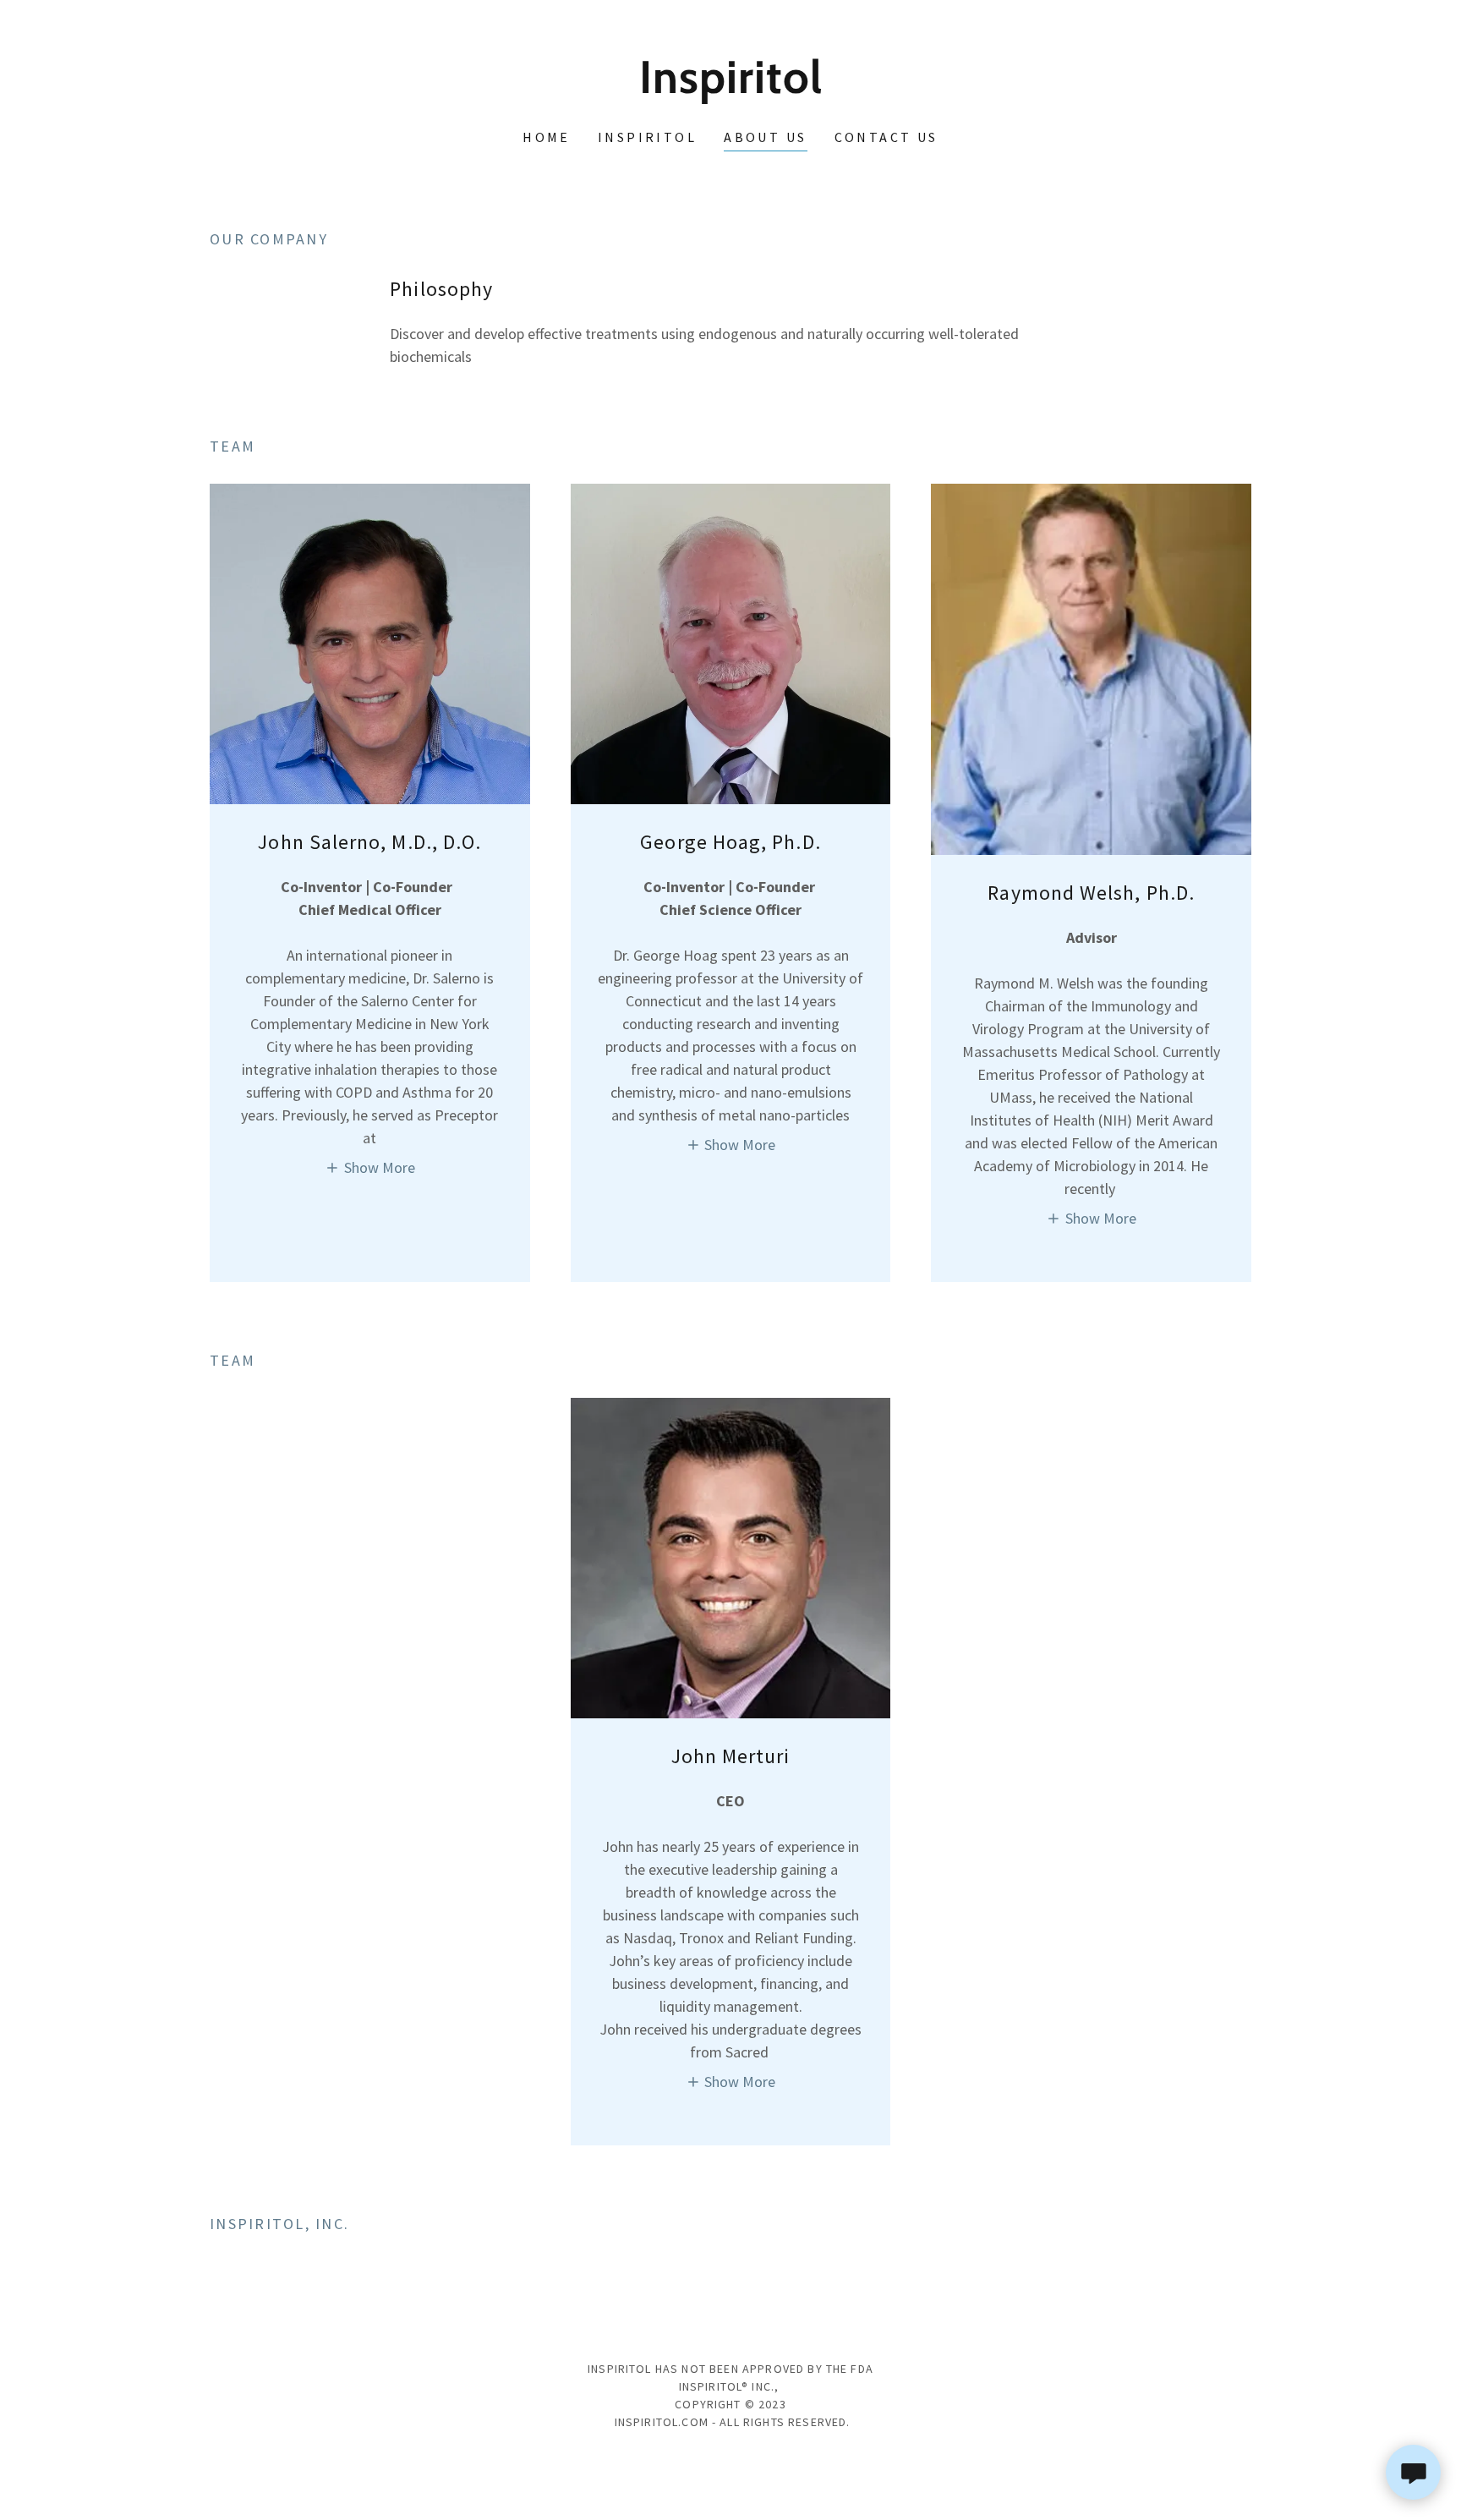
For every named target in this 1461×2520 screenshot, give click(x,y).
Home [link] (547, 137)
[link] (731, 88)
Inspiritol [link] (647, 137)
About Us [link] (765, 137)
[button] (370, 1167)
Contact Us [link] (886, 137)
